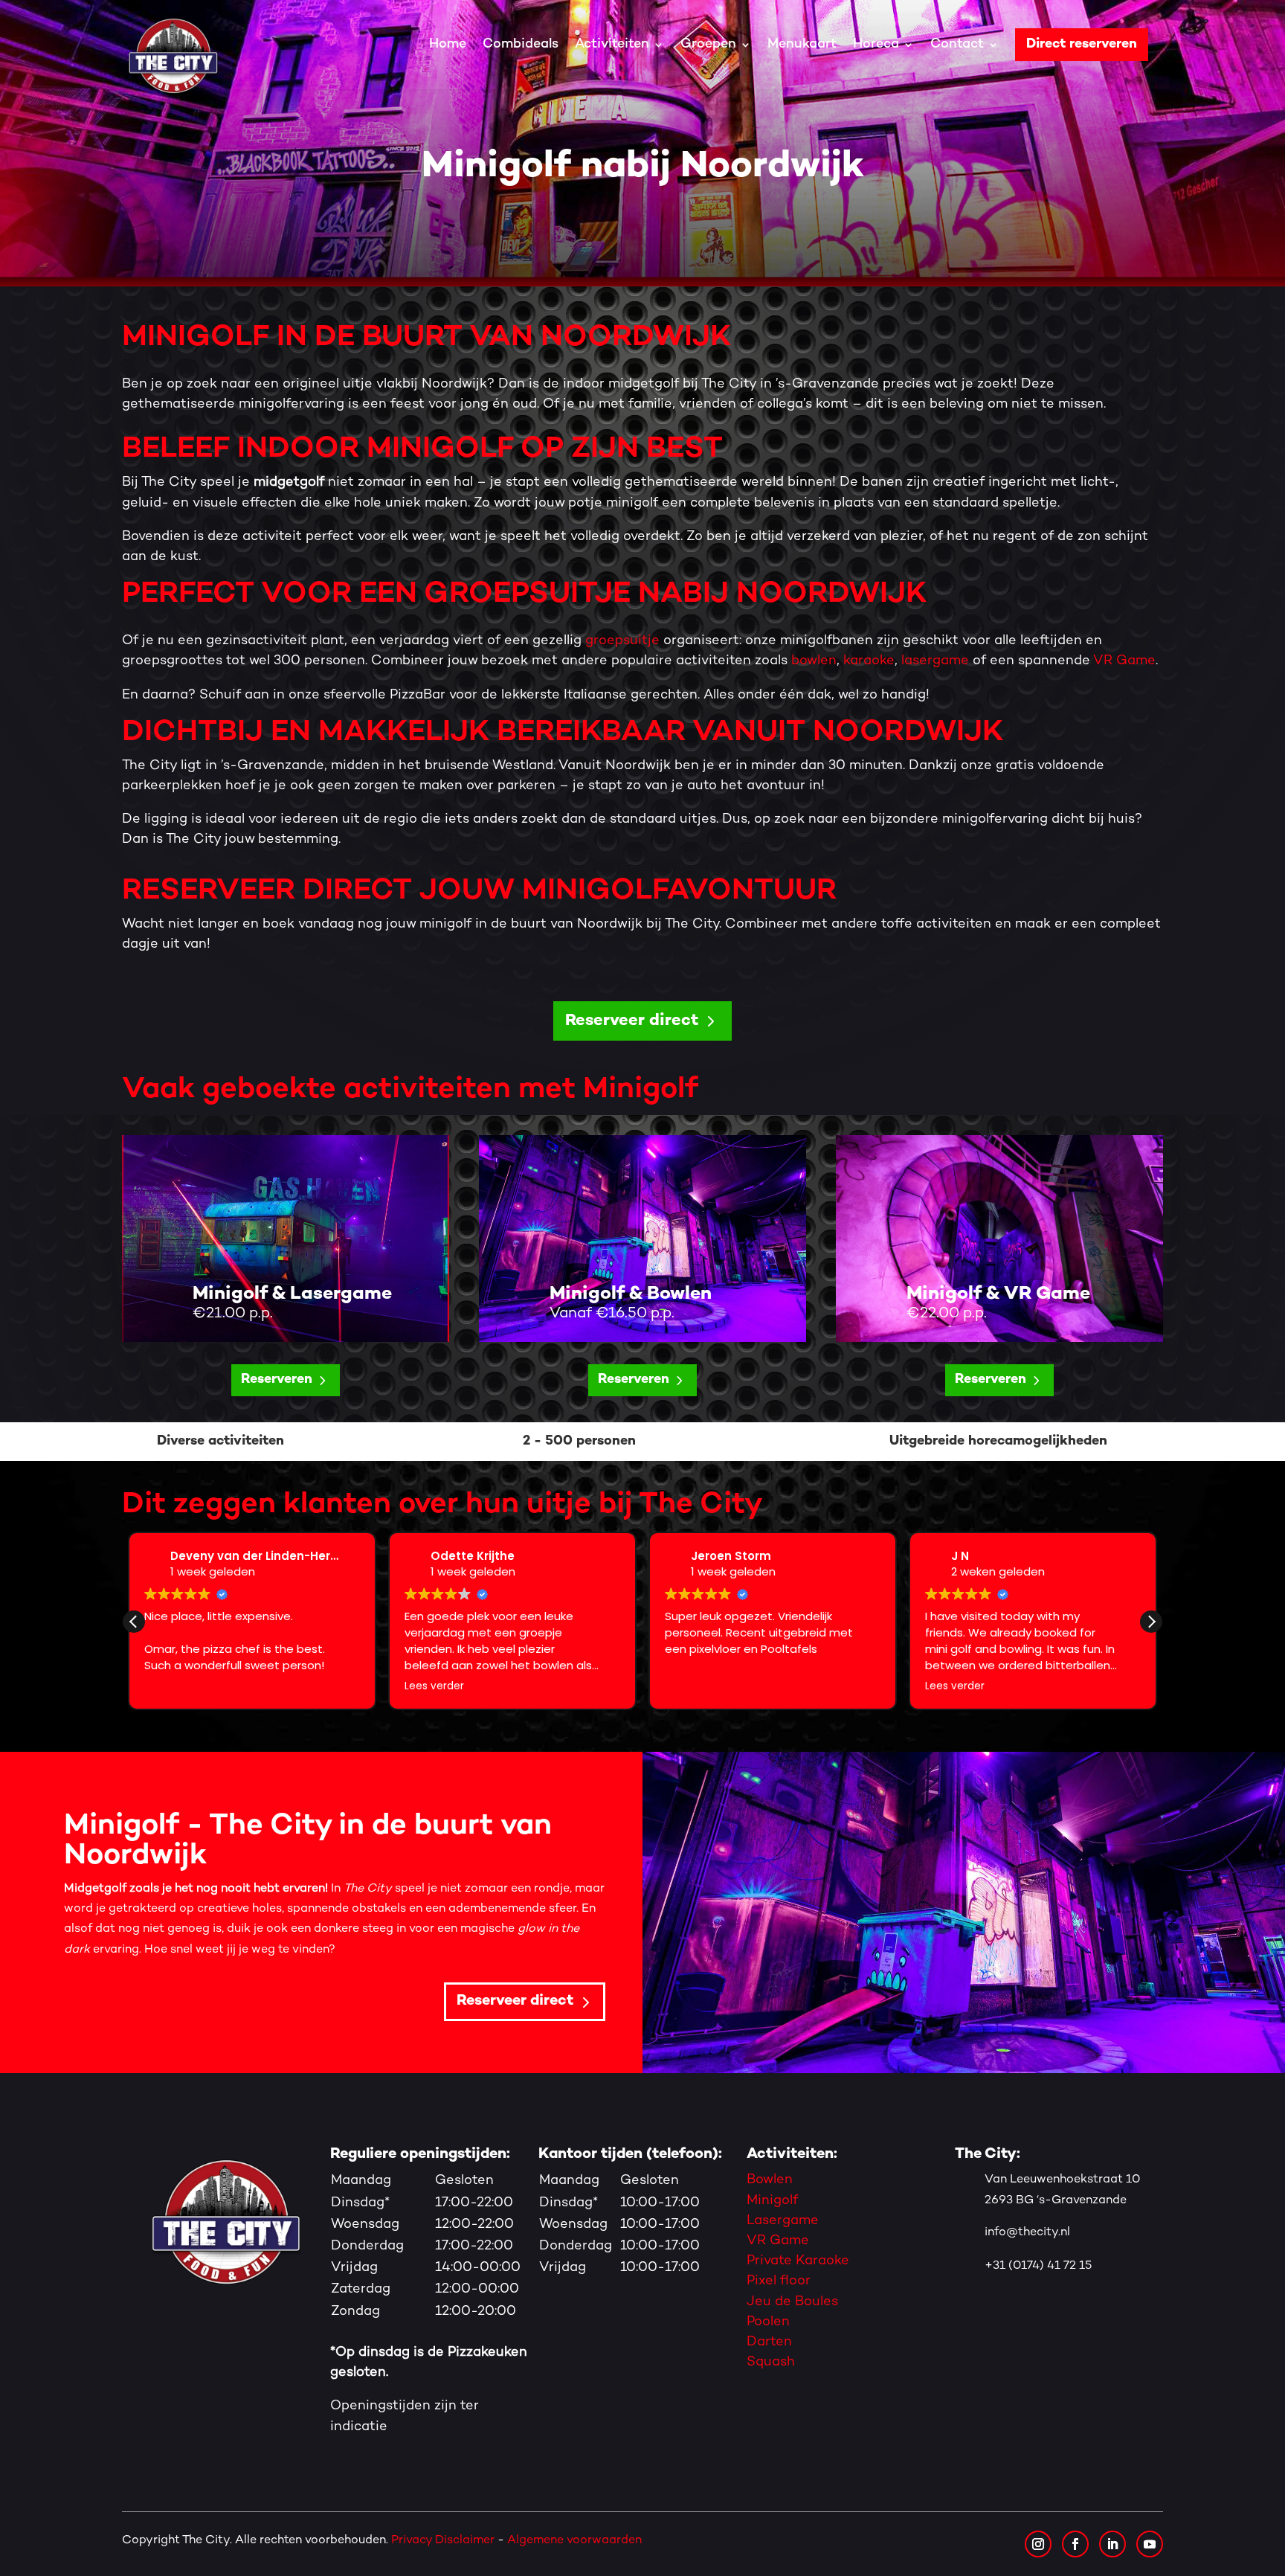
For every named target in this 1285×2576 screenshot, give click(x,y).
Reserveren (277, 1379)
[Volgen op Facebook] (1075, 2544)
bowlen (814, 661)
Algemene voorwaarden (576, 2541)
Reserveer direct (632, 1021)
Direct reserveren (1082, 44)
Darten (769, 2342)
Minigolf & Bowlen (631, 1294)
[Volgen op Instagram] (1038, 2544)
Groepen (708, 44)
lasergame (935, 661)
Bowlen (770, 2180)
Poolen (768, 2322)
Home (448, 44)
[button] (1151, 1622)
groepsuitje (622, 641)
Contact (957, 44)
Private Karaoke (798, 2261)
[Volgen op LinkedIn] (1112, 2544)
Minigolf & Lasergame (292, 1294)
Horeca (876, 44)
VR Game (1124, 661)
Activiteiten (612, 44)
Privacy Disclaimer (443, 2541)
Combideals (521, 44)
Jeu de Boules (792, 2302)
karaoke (869, 661)
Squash (771, 2362)
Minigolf (772, 2201)
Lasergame (783, 2221)
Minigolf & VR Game (998, 1294)
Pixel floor (779, 2281)
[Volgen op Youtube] (1150, 2544)
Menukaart (802, 44)
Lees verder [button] (174, 1686)
